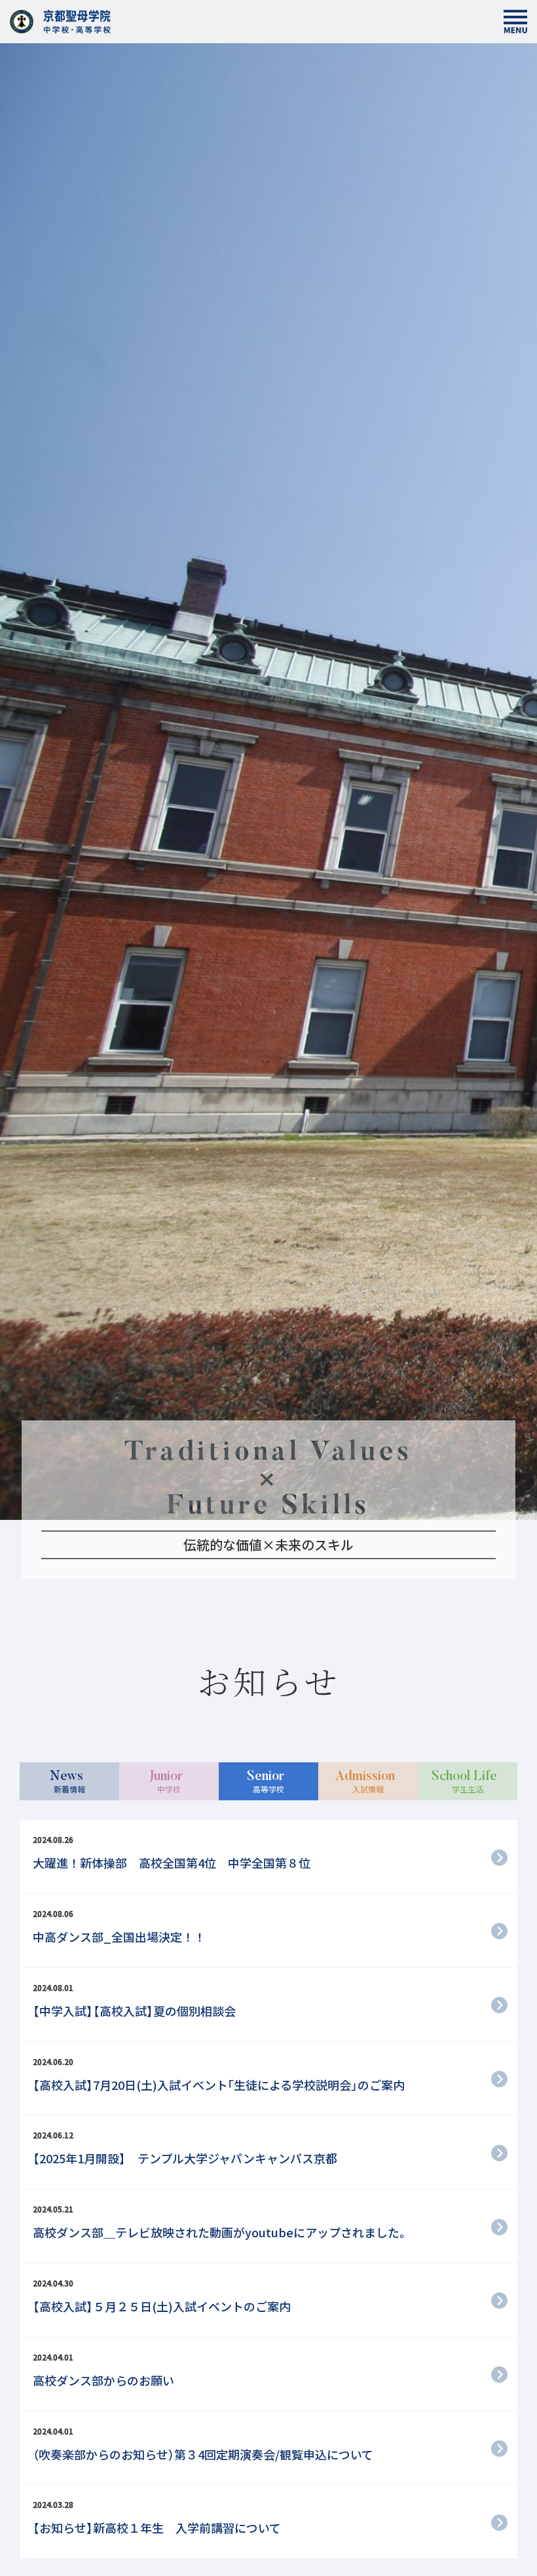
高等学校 (266, 1782)
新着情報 (68, 1782)
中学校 (166, 1782)
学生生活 (464, 1782)
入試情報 (365, 1782)
